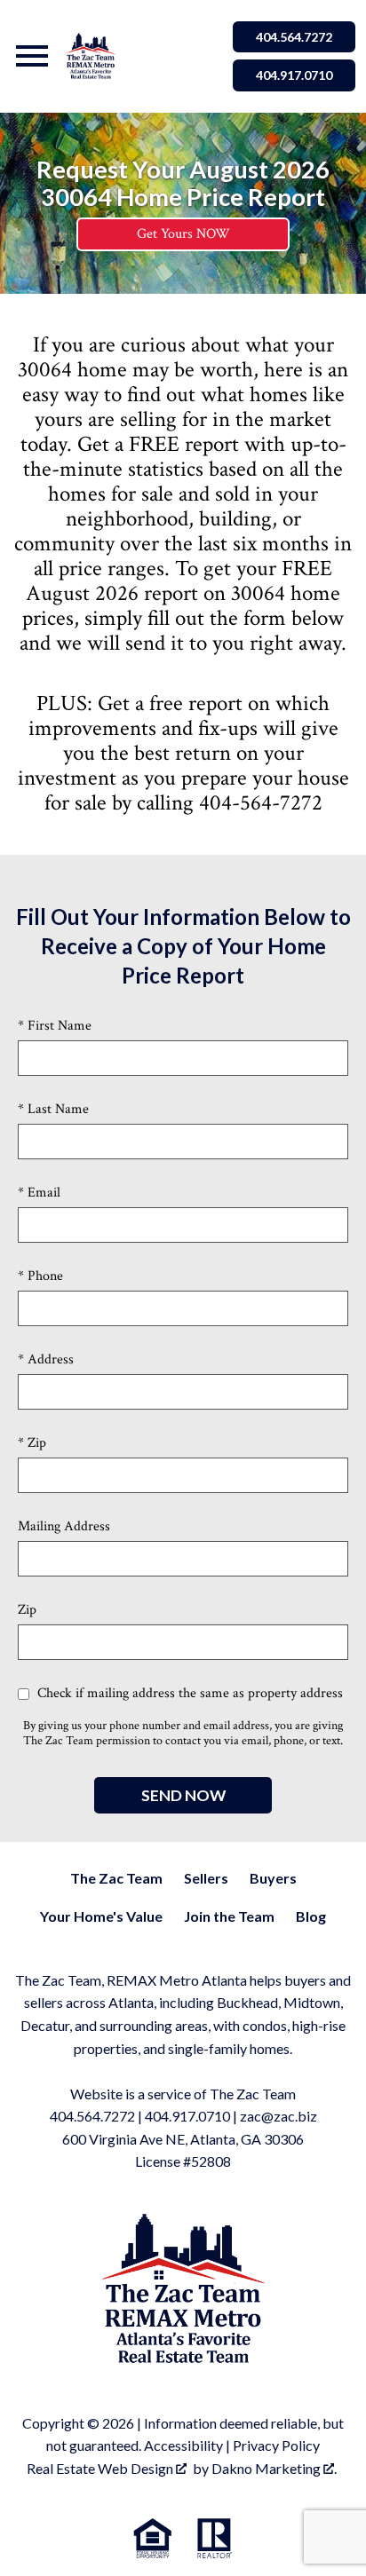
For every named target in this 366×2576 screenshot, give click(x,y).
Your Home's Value (101, 1916)
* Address (46, 1359)
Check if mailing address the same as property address (188, 1693)
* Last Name (53, 1109)
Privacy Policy (276, 2445)
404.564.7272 (294, 37)
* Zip (32, 1443)
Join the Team (229, 1916)
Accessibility (183, 2445)
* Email (39, 1193)
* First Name (55, 1026)
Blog (311, 1916)
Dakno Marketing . (274, 2468)
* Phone (40, 1276)
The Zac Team (116, 1878)
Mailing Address (64, 1526)
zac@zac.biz (278, 2116)
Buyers (273, 1878)
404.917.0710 (294, 75)
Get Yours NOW (183, 234)
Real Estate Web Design (101, 2468)
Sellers (206, 1878)
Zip (27, 1610)
